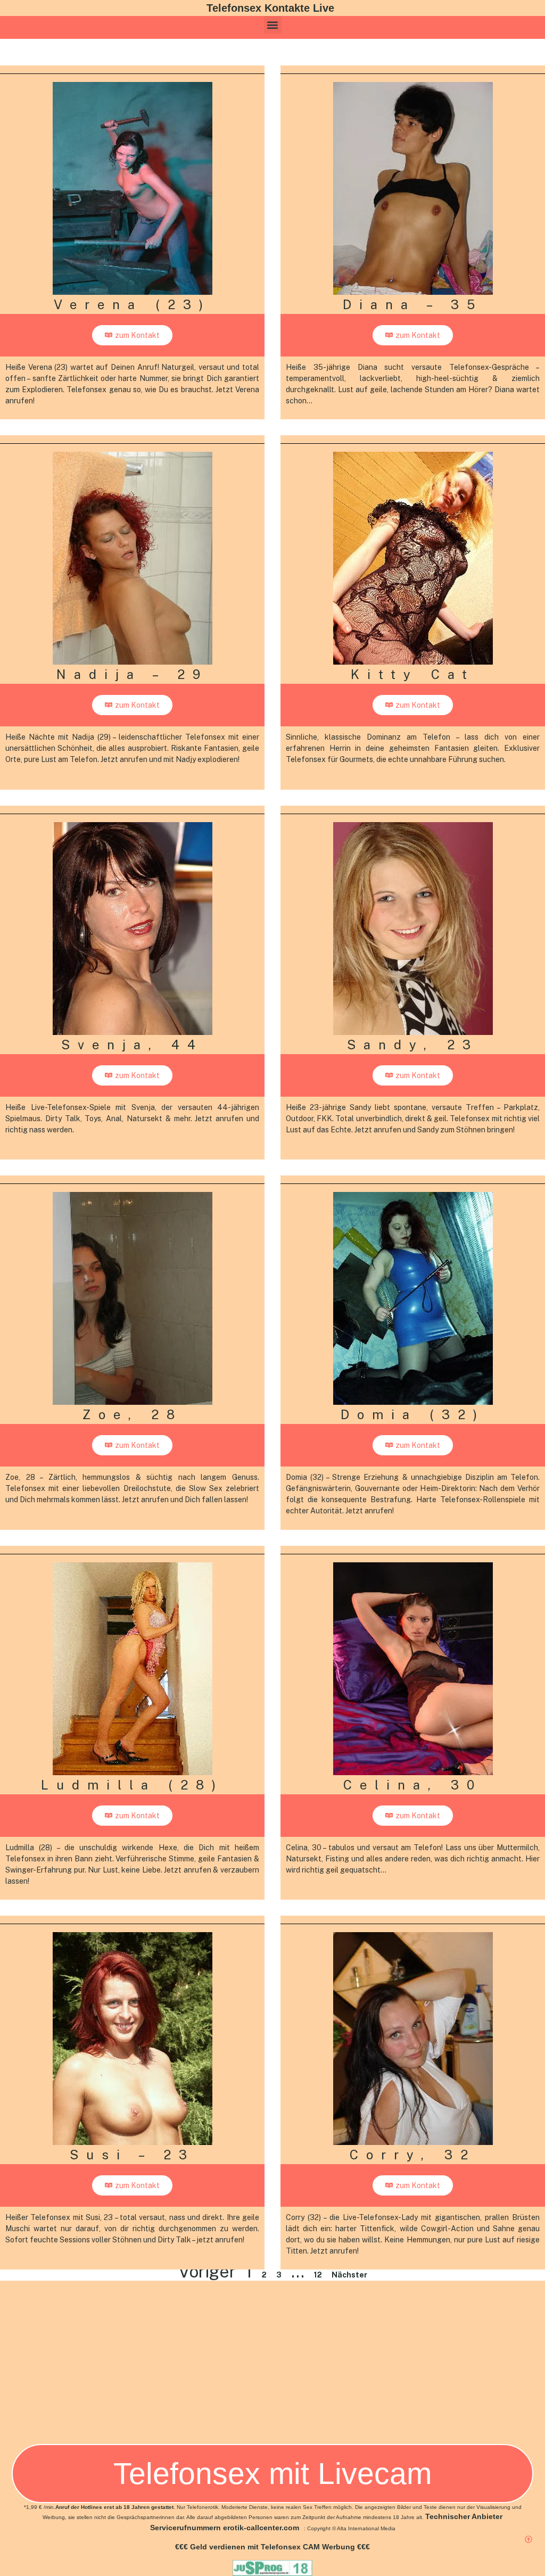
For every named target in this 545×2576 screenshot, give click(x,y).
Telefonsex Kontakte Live (270, 8)
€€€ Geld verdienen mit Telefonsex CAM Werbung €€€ (272, 2547)
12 (318, 2275)
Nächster (349, 2275)
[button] (273, 25)
